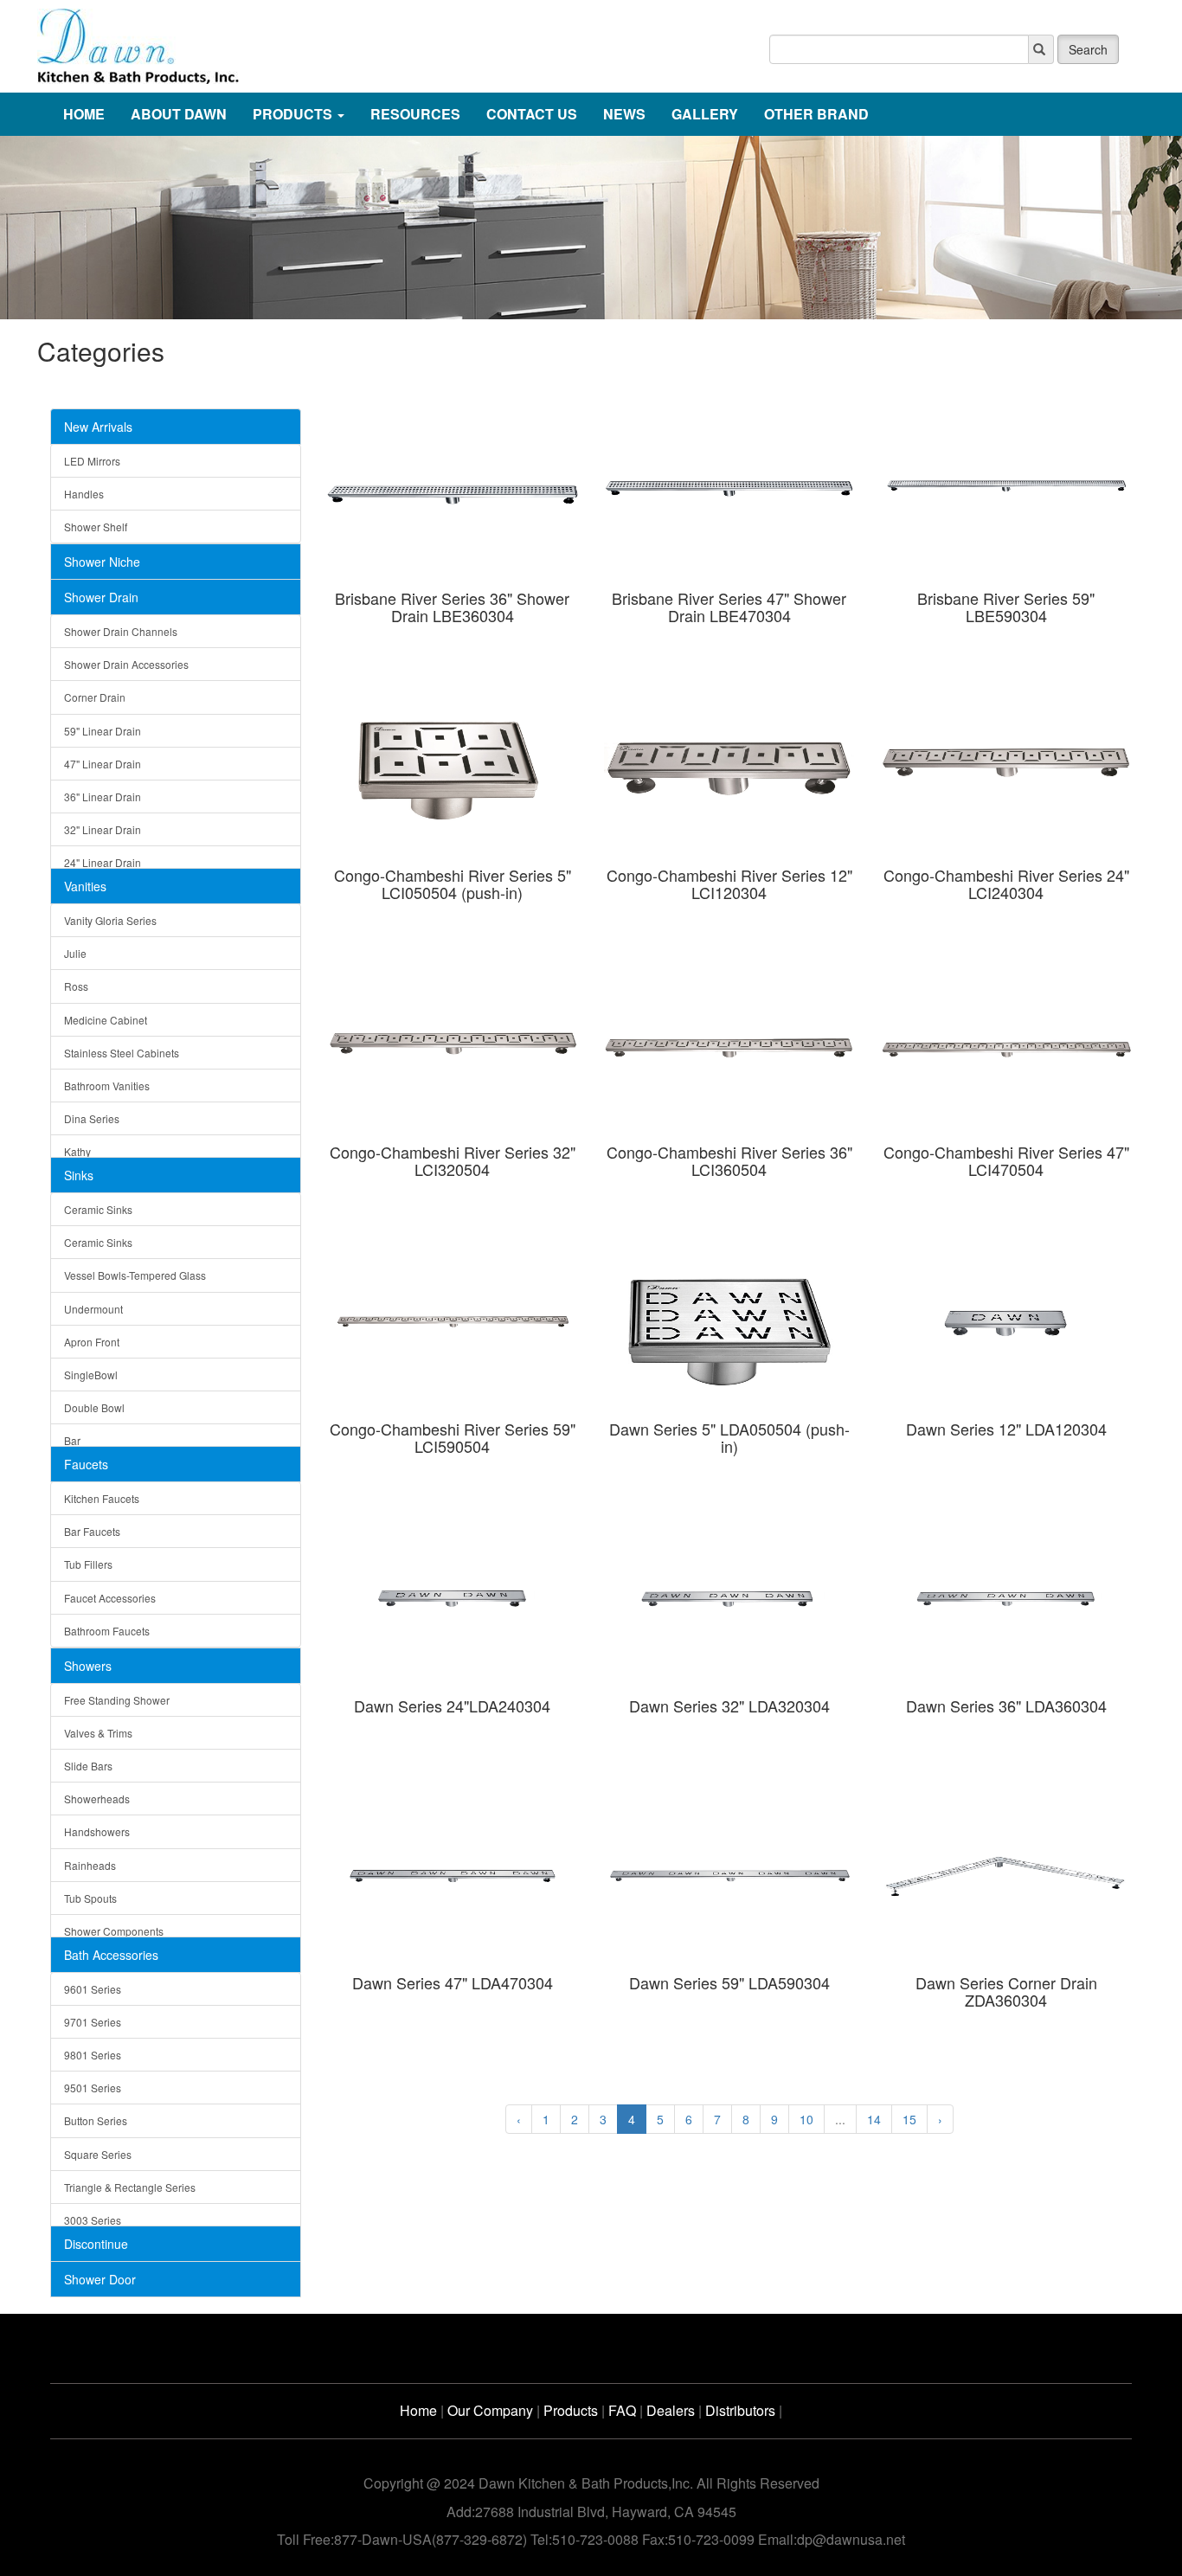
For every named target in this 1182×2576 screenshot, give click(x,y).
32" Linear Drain (103, 829)
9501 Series (93, 2088)
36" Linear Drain (103, 797)
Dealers (671, 2410)
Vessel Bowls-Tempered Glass (135, 1275)
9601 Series (93, 1989)
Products (571, 2410)
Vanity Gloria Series (110, 920)
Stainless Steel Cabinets (122, 1053)
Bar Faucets (92, 1531)
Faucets (86, 1464)
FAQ (622, 2410)
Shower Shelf (96, 527)
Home (418, 2410)
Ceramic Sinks (98, 1209)
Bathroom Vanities (107, 1086)
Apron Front (92, 1342)
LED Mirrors (92, 461)
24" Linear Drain (103, 862)
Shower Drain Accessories (126, 664)
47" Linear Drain (103, 764)
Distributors (740, 2410)
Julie (75, 953)
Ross (76, 986)
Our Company (490, 2410)
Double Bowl (94, 1407)
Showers (88, 1666)
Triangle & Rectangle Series (130, 2187)
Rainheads (90, 1865)
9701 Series (93, 2022)
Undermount (93, 1309)
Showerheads (97, 1799)
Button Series (96, 2120)
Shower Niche (102, 562)
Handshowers (97, 1831)
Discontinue (96, 2244)
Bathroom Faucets (107, 1631)
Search (1088, 49)
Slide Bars (88, 1766)
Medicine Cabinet (106, 1020)
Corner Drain (95, 697)
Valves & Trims (98, 1733)
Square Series (98, 2154)
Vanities (85, 886)
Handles (84, 494)
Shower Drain (101, 597)
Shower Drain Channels (121, 631)
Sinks (79, 1175)
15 (909, 2119)
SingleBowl (91, 1375)
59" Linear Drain (103, 731)
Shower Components (114, 1931)
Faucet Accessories (110, 1598)
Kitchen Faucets (102, 1498)
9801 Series (93, 2055)
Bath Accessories (111, 1955)
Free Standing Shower (117, 1700)
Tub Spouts (90, 1898)
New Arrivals (98, 427)
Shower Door (100, 2279)
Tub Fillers (88, 1564)
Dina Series (92, 1118)
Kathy (77, 1151)
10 (806, 2119)
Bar (72, 1440)
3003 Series (93, 2220)
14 (874, 2119)
